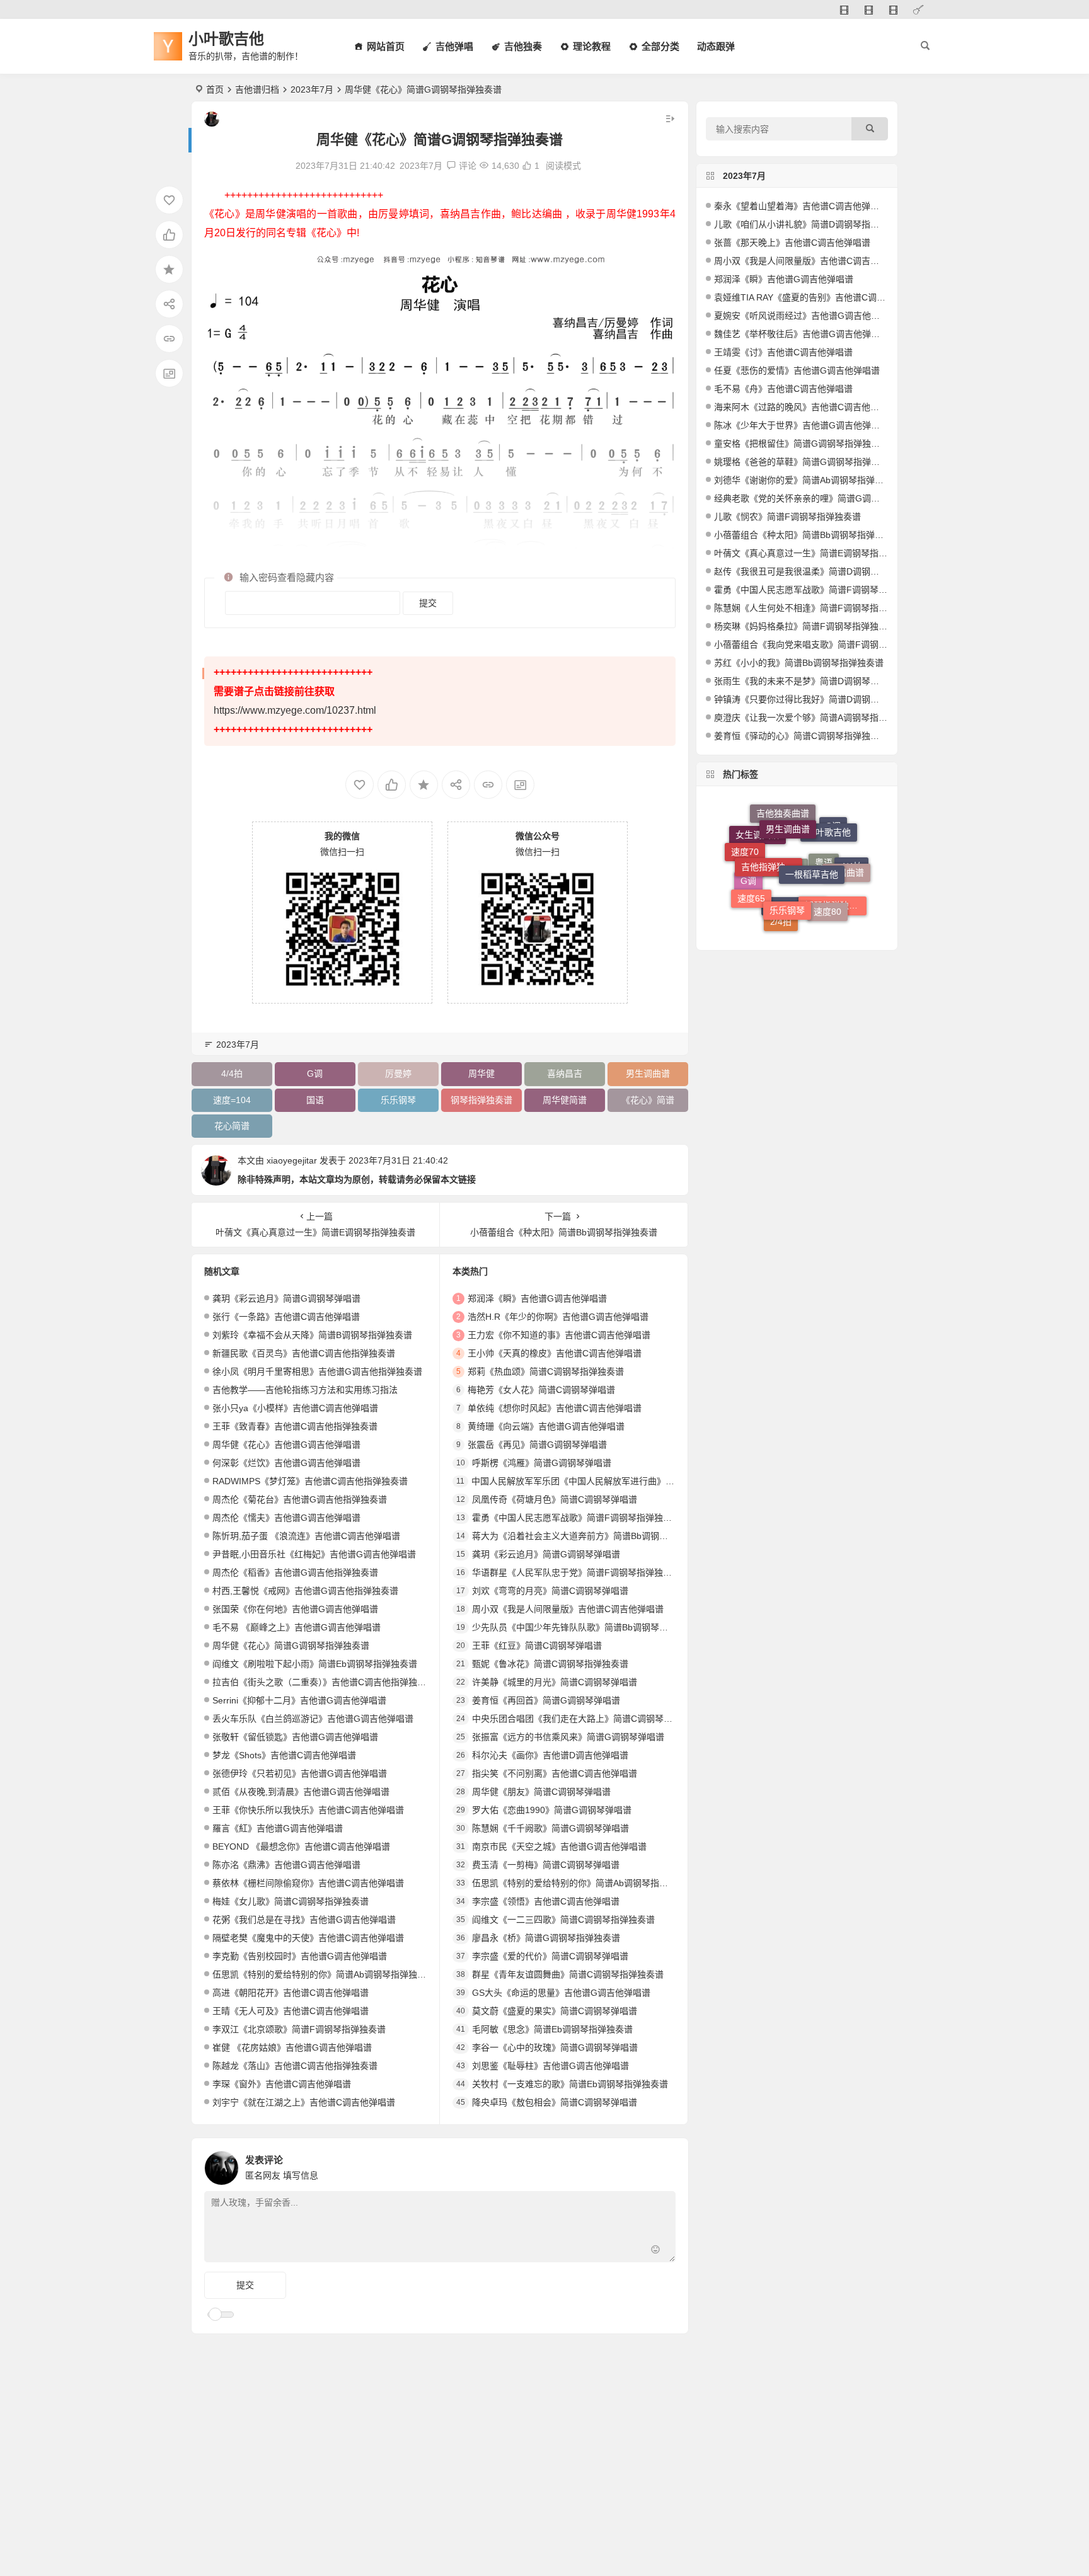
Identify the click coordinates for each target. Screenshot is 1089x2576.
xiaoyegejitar (292, 1160)
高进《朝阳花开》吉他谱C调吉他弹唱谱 (291, 1993)
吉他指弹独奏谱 (772, 829)
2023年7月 (312, 89)
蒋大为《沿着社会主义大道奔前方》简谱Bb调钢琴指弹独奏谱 (592, 1536)
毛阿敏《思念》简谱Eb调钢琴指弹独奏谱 (552, 2029)
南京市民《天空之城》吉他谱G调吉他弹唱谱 (559, 1846)
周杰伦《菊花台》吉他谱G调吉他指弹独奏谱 (300, 1499)
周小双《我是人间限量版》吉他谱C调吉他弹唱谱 (568, 1609)
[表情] (656, 2251)
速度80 (827, 880)
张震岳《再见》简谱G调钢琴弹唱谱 (537, 1445)
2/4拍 (781, 908)
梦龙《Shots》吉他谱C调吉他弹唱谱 (284, 1755)
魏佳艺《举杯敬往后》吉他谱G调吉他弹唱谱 (801, 334)
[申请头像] (663, 2165)
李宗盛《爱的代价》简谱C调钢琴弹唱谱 (550, 1956)
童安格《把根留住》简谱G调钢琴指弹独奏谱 (801, 444)
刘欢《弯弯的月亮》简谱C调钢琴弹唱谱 (550, 1591)
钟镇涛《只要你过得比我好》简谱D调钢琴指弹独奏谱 (819, 699)
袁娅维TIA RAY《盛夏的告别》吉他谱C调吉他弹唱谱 (817, 297)
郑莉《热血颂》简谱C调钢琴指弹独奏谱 (546, 1371)
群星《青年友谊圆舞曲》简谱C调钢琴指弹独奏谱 (568, 1974)
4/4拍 (232, 1073)
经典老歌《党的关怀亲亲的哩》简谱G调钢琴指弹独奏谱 (823, 498)
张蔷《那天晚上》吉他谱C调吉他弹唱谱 (792, 243)
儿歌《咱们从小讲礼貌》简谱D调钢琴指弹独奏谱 (810, 224)
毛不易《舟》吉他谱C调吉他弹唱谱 (783, 389)
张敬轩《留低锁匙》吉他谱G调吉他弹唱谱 (295, 1737)
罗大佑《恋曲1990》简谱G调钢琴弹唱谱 (552, 1810)
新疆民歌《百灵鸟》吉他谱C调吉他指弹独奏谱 (304, 1353)
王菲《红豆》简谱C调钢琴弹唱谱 (537, 1646)
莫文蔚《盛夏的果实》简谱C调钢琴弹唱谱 (555, 2011)
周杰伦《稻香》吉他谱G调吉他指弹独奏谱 (295, 1572)
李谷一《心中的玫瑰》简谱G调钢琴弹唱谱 (555, 2047)
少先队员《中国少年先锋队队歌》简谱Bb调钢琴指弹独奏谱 (588, 1627)
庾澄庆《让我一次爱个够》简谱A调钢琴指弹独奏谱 (814, 718)
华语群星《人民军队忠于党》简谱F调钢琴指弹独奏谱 (576, 1572)
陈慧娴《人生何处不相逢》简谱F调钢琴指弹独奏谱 (814, 608)
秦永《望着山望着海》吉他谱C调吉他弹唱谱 (801, 206)
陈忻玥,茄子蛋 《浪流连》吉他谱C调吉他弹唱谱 (306, 1536)
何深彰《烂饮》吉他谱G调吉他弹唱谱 (286, 1463)
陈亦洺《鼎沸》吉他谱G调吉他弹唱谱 (286, 1865)
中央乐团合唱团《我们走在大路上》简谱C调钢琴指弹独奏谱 (590, 1719)
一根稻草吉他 (812, 830)
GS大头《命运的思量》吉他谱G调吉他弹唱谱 (561, 1993)
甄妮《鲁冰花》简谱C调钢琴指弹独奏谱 (550, 1664)
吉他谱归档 (257, 89)
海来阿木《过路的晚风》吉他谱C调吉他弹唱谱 (805, 407)
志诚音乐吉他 (794, 924)
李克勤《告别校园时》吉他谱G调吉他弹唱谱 (300, 1956)
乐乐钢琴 (398, 1100)
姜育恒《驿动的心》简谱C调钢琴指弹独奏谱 (801, 736)
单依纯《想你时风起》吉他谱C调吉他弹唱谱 (555, 1408)
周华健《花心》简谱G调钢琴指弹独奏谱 (291, 1646)
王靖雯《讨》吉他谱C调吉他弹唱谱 (783, 352)
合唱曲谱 (846, 849)
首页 (215, 89)
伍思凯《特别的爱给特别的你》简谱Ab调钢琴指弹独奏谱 (324, 1974)
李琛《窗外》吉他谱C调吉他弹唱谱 (282, 2084)
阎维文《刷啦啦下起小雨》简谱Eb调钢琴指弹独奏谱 (315, 1664)
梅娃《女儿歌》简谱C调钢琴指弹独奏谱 (291, 1901)
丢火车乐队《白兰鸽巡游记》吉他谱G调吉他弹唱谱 (313, 1719)
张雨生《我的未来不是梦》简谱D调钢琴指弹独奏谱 (814, 681)
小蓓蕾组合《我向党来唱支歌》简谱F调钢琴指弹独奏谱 (823, 644)
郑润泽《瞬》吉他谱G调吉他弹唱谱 (537, 1298)
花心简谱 (232, 1126)
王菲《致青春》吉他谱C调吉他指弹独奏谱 (295, 1426)
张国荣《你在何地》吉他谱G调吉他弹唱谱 (295, 1609)
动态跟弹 (716, 46)
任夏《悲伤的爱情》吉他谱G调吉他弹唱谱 (797, 370)
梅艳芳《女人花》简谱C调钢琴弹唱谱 (541, 1390)
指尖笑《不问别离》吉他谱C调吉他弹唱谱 (555, 1773)
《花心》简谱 (648, 1100)
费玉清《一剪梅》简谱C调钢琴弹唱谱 (546, 1865)
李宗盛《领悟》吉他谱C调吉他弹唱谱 (546, 1901)
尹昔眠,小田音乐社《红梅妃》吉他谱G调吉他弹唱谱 (314, 1554)
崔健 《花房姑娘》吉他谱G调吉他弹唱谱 (292, 2047)
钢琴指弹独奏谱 (481, 1100)
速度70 (745, 846)
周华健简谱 (565, 1100)
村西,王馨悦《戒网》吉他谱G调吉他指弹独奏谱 (305, 1591)
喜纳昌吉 (565, 1073)
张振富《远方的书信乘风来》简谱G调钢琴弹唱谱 (568, 1737)
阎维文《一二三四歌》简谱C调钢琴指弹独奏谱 (563, 1920)
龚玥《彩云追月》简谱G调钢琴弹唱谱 (286, 1298)
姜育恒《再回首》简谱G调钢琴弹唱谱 (546, 1700)
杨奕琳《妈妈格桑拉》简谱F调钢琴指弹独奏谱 (805, 626)
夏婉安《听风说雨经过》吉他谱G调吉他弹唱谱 (806, 316)
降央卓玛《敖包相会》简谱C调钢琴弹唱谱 (555, 2102)
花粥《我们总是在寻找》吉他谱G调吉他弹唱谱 (304, 1920)
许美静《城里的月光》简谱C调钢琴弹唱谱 (555, 1682)
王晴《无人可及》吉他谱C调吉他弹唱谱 (291, 2011)
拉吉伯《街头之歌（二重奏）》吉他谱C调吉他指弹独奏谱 (324, 1682)
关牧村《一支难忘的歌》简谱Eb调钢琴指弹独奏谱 (570, 2084)
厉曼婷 (398, 1073)
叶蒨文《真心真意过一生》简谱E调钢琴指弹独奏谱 (814, 553)
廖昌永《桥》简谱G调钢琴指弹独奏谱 (546, 1938)
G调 (315, 1073)
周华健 (481, 1073)
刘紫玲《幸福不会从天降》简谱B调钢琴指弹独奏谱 (312, 1335)
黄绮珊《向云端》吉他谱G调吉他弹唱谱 (546, 1426)
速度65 (751, 876)
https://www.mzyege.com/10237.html (295, 710)
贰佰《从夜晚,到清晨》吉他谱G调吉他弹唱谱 (301, 1792)
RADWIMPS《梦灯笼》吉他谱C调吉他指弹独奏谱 (310, 1481)
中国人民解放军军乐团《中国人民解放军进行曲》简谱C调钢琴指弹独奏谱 (616, 1481)
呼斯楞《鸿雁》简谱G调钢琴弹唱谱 (542, 1463)
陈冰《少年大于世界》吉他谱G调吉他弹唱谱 (801, 425)
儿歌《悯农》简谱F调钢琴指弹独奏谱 (787, 517)
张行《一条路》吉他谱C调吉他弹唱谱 (286, 1317)
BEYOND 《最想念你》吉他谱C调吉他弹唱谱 (301, 1846)
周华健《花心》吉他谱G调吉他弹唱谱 (286, 1445)
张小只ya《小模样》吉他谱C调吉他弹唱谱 (295, 1408)
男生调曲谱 (648, 1073)
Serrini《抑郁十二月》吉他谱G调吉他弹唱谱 (299, 1700)
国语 (315, 1100)
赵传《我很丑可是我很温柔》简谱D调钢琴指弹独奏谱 (819, 571)
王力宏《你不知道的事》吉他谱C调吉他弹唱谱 (559, 1335)
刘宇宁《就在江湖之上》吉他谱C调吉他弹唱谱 (304, 2102)
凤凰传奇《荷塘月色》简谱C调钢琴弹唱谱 (555, 1499)
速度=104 (232, 1100)
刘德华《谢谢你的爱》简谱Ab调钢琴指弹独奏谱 (808, 480)
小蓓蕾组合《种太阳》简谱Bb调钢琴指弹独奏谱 (808, 535)
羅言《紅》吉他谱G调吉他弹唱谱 (278, 1828)
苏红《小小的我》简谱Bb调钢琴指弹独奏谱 (799, 663)
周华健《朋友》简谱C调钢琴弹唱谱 (541, 1792)
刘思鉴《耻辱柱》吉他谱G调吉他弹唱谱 (550, 2066)
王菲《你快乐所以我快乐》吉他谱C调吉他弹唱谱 (308, 1810)
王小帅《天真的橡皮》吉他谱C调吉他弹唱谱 (555, 1353)
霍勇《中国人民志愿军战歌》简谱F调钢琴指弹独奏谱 (576, 1518)
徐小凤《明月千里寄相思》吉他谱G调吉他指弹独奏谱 (317, 1371)
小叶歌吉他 (226, 39)
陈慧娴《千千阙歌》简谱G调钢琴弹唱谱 (550, 1828)
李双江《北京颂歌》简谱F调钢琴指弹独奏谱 (299, 2029)
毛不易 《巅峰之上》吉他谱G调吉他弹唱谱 (297, 1627)
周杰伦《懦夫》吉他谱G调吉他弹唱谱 (286, 1518)
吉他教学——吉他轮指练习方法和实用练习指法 (305, 1390)
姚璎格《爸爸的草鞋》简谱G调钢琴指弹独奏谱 (806, 462)
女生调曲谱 (758, 866)
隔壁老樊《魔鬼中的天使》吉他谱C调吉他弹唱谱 (308, 1938)
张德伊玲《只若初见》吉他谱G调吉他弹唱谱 (300, 1773)
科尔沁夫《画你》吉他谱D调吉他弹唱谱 (550, 1755)
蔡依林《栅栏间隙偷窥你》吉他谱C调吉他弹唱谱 (308, 1883)
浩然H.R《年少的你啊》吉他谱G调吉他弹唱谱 (558, 1317)
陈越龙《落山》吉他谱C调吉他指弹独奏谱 (295, 2066)
